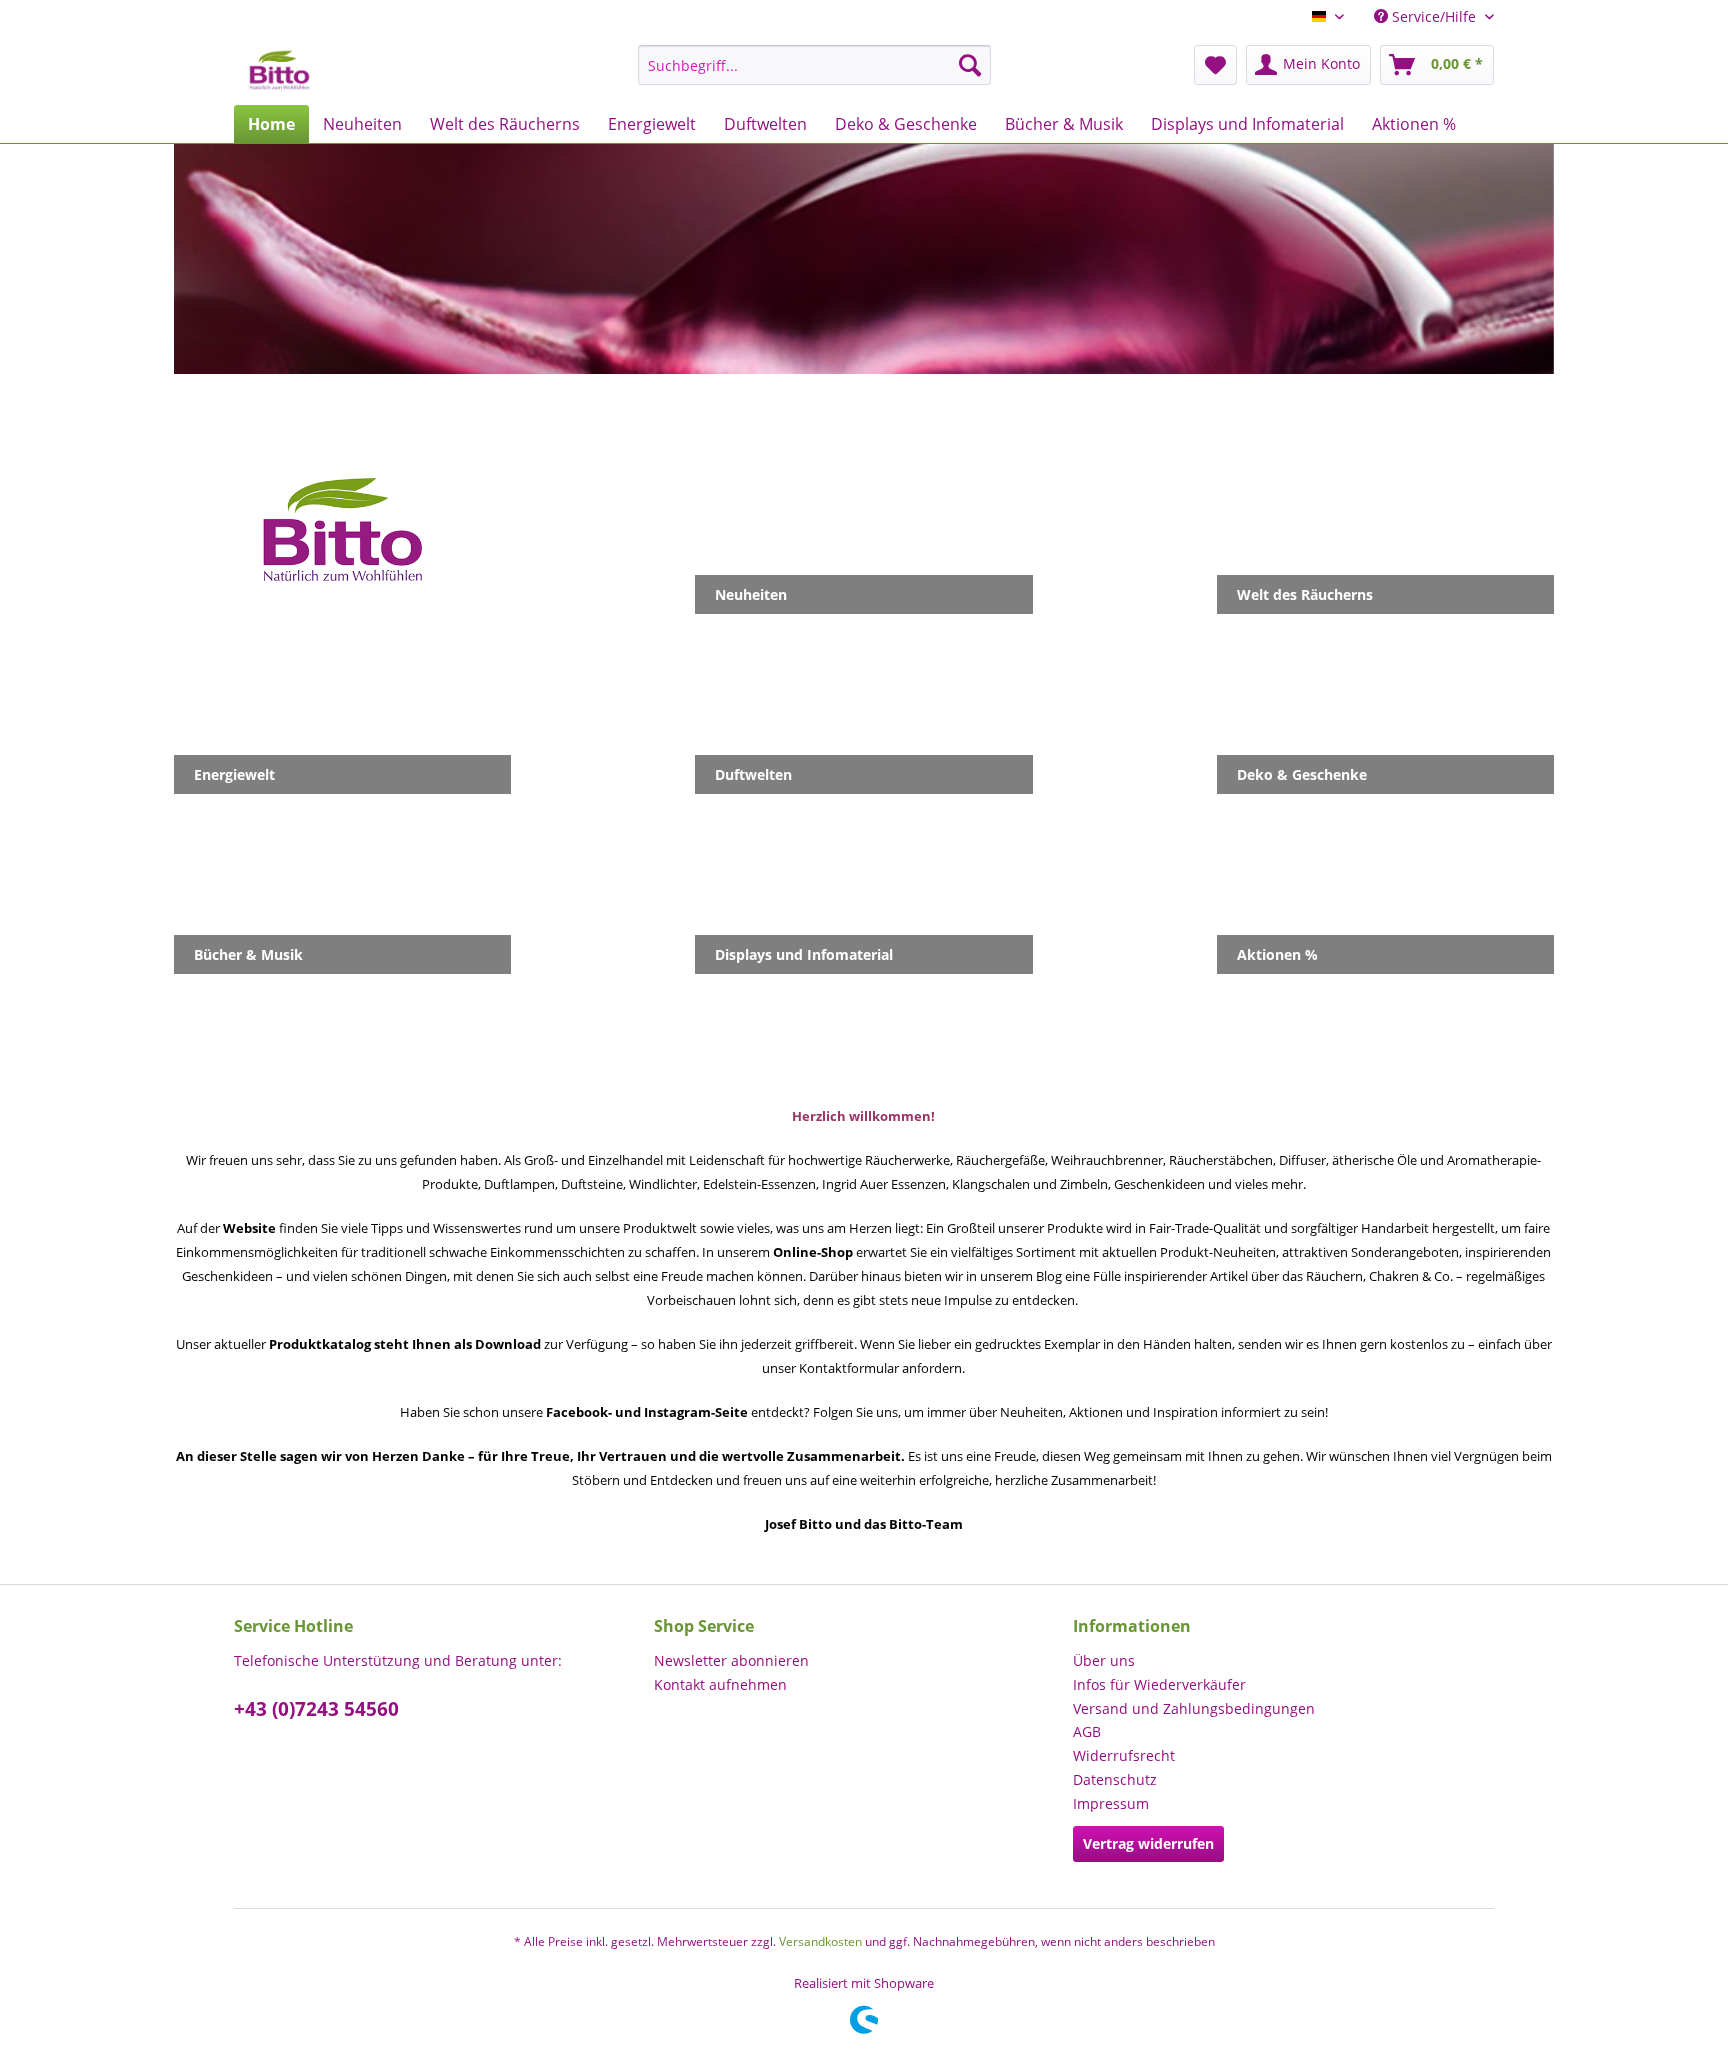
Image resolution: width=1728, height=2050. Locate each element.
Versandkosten (820, 1941)
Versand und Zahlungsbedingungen (1194, 1708)
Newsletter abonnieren (731, 1660)
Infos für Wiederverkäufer (1159, 1684)
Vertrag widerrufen (1148, 1843)
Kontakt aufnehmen (720, 1684)
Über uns (1104, 1660)
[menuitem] (814, 65)
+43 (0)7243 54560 (316, 1709)
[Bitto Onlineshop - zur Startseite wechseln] (279, 70)
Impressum (1111, 1803)
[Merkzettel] (1215, 65)
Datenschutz (1115, 1779)
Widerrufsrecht (1124, 1755)
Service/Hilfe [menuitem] (1434, 16)
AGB (1087, 1731)
